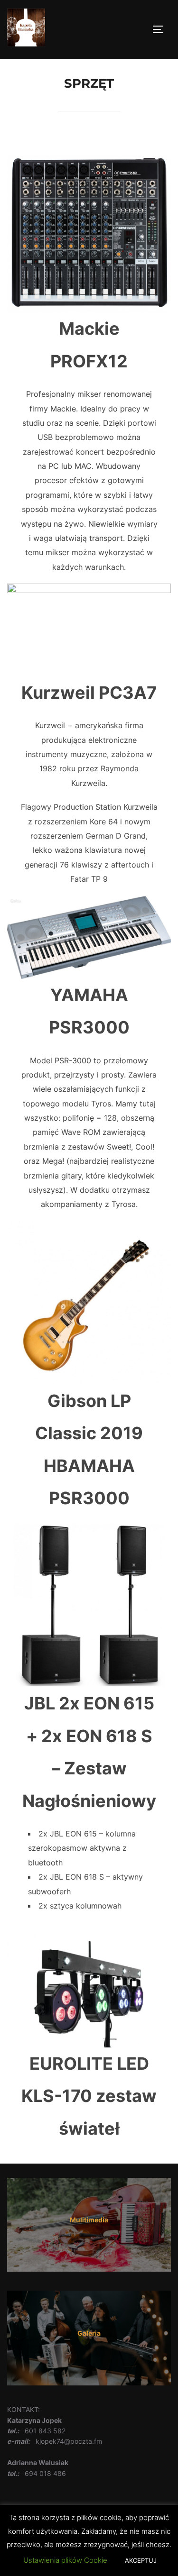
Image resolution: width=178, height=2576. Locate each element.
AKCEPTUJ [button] (141, 2560)
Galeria (89, 2333)
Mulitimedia (89, 2220)
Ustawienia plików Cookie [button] (65, 2560)
